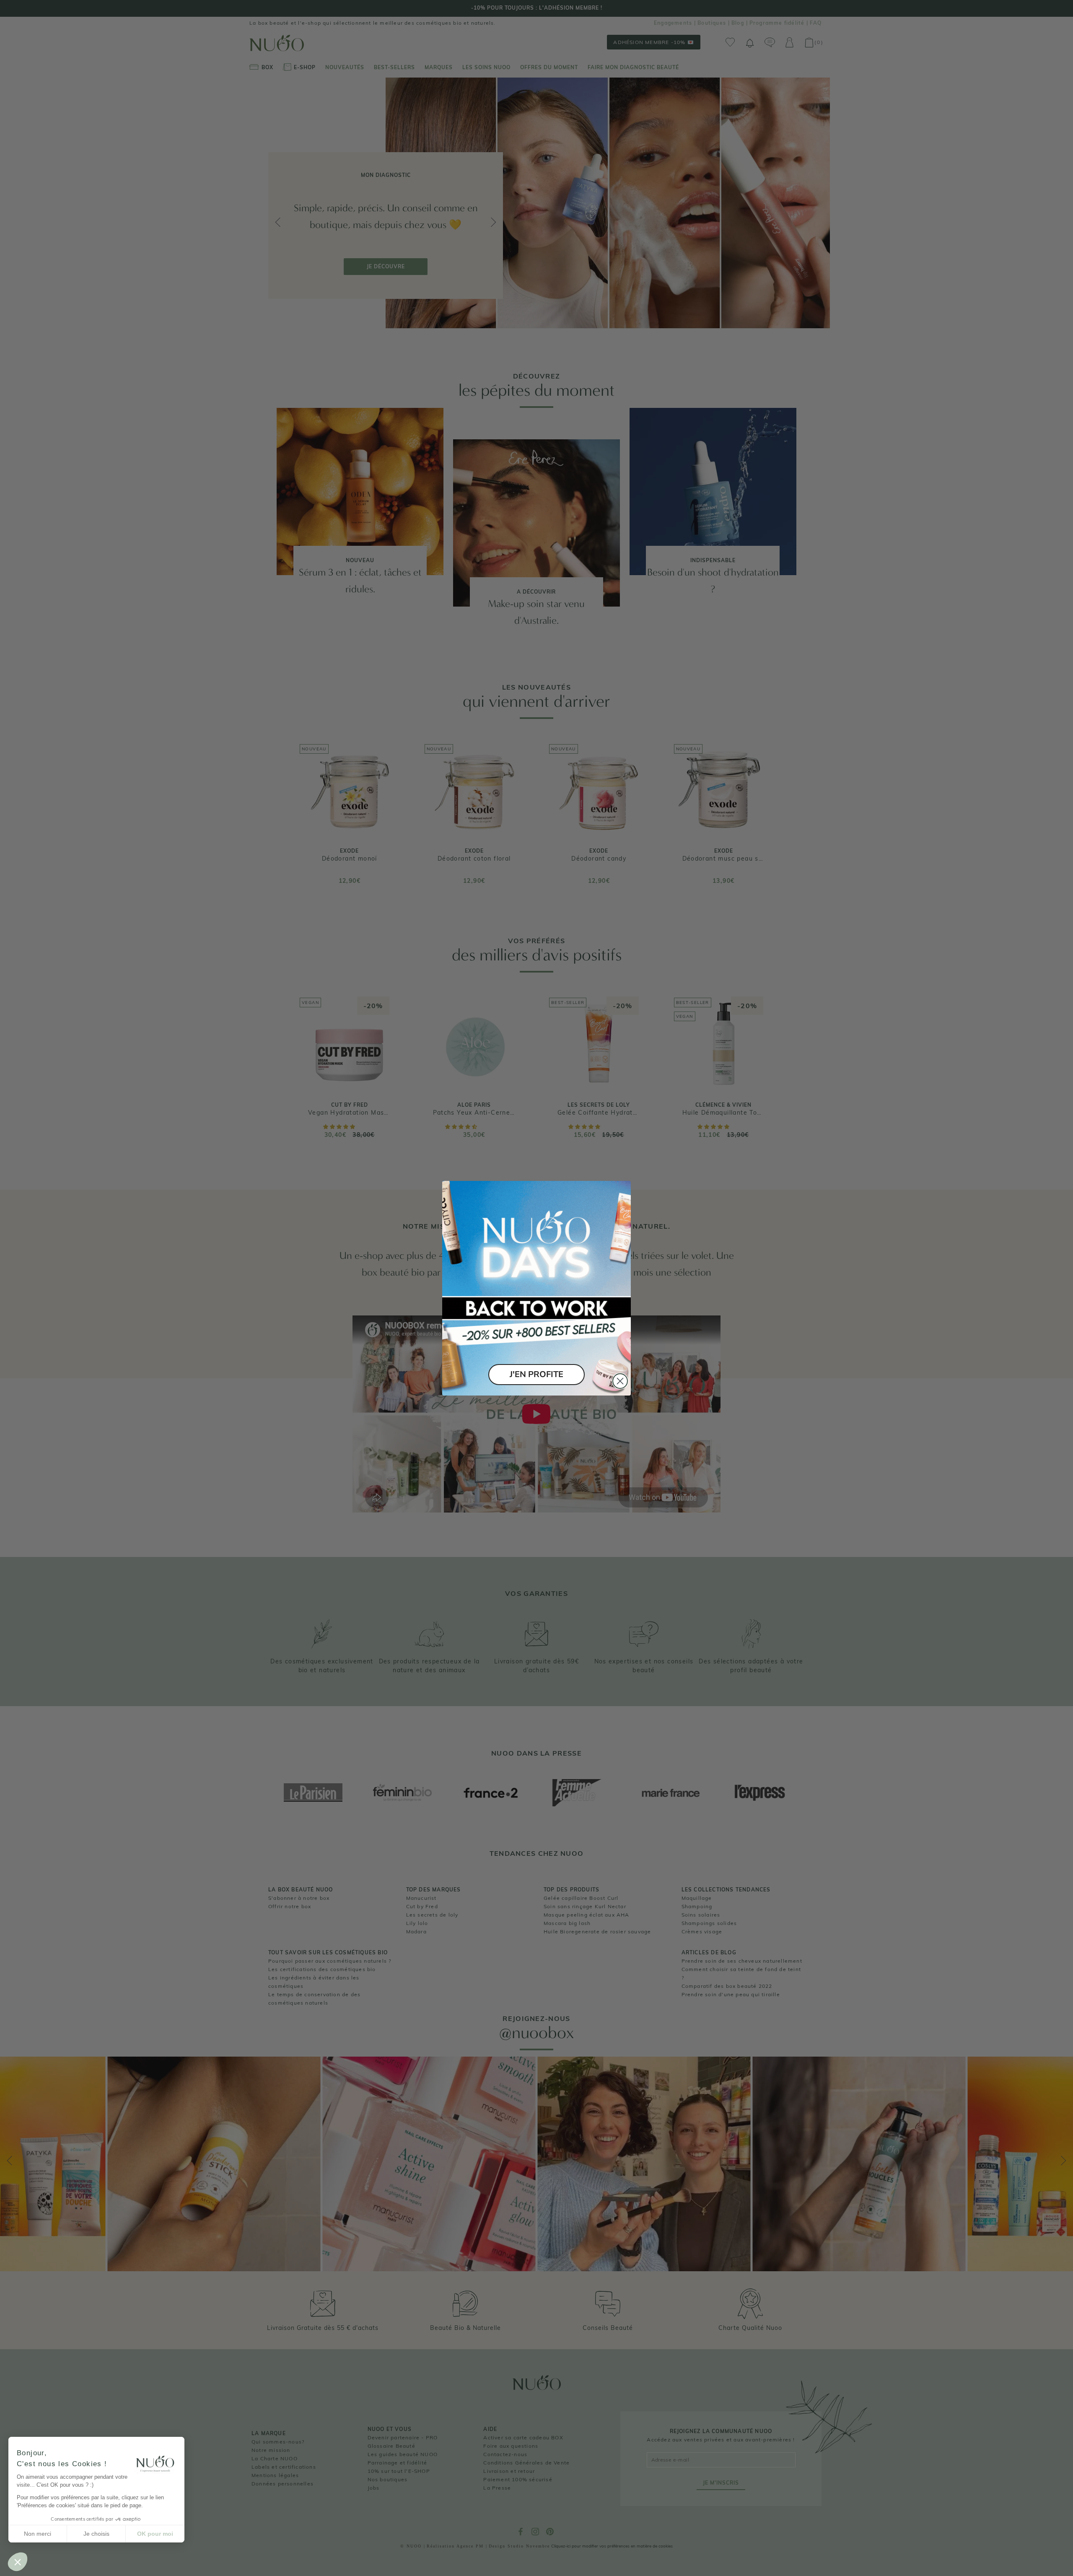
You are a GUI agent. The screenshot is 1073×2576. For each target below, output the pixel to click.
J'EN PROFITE (536, 1374)
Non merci (38, 2534)
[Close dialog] (620, 1381)
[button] (18, 2562)
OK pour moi (155, 2534)
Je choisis (96, 2534)
